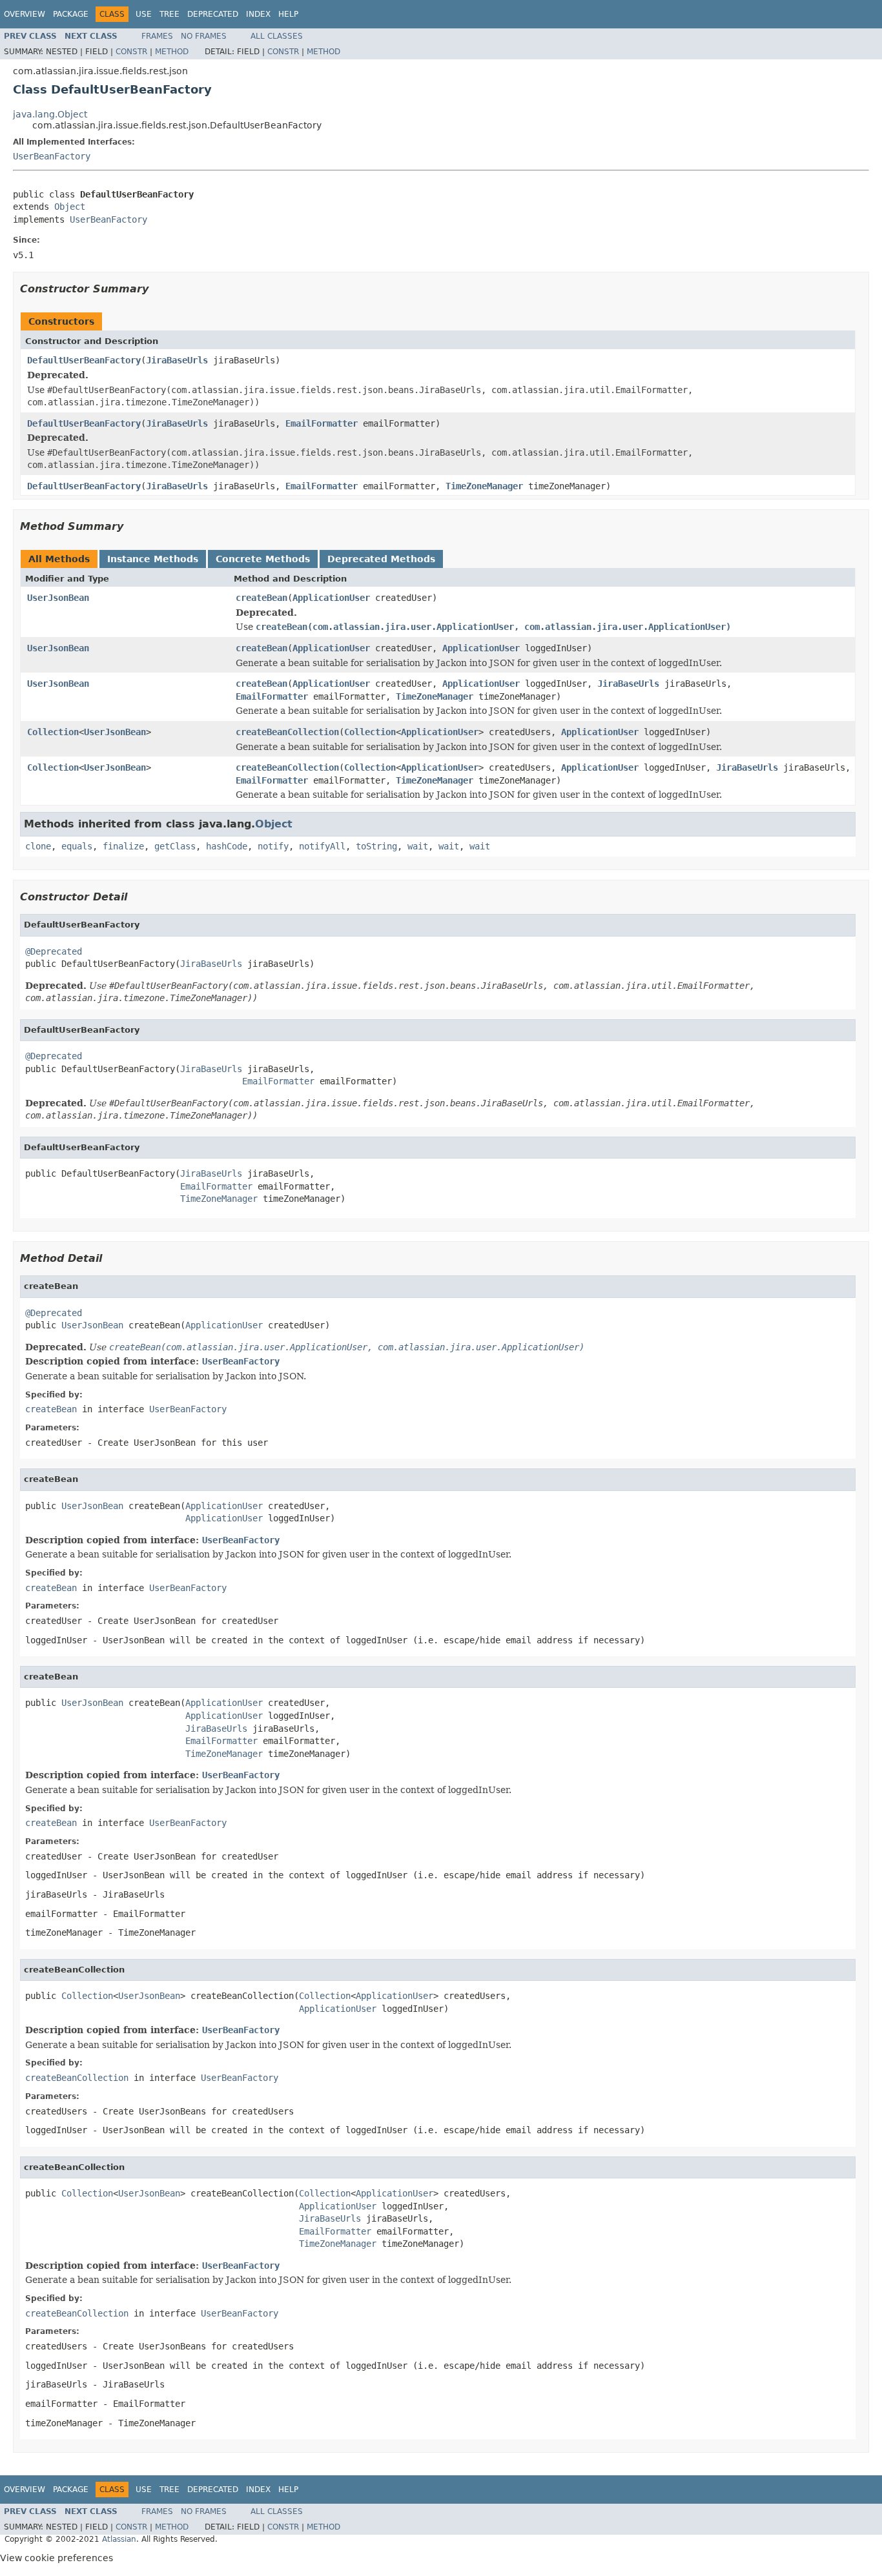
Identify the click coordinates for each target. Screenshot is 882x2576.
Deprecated (213, 14)
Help (288, 14)
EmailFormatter (322, 423)
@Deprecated (54, 951)
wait (418, 846)
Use (144, 14)
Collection (53, 732)
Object (70, 207)
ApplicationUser (331, 598)
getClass (175, 846)
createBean (262, 598)
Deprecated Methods (381, 559)
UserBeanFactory (52, 156)
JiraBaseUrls (177, 360)
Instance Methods (153, 559)
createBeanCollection (287, 732)
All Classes (277, 36)
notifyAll (322, 846)
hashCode (227, 846)
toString (376, 846)
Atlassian (119, 2539)
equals (77, 846)
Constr (131, 52)
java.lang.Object (50, 114)
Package (71, 14)
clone (38, 846)
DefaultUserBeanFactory (84, 360)
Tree (169, 14)
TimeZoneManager (484, 486)
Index (258, 14)
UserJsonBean (58, 598)
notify (273, 846)
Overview (25, 14)
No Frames (204, 36)
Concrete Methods (263, 559)
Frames (157, 36)
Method (172, 52)
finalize (123, 846)
